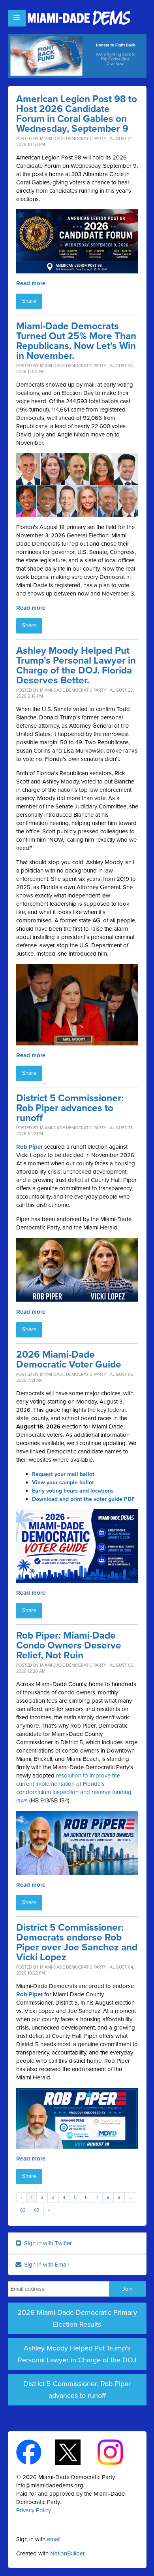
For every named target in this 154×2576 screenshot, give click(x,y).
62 (23, 2210)
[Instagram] (117, 2452)
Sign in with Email (46, 2265)
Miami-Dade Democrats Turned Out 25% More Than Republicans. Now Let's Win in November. (76, 341)
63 (37, 2210)
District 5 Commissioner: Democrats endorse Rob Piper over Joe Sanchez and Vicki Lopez (77, 1942)
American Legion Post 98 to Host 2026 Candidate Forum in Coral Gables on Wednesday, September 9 (77, 114)
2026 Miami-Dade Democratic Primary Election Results (77, 2318)
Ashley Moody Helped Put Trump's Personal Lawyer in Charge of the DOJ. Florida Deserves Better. (76, 666)
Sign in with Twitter (47, 2243)
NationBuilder (68, 2553)
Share (29, 301)
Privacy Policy (34, 2510)
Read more (31, 283)
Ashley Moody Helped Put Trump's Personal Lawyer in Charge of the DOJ (77, 2354)
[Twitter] (75, 2452)
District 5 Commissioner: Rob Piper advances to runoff (70, 1108)
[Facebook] (36, 2452)
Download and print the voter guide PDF (83, 1499)
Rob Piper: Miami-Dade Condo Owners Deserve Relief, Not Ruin (69, 1646)
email (54, 2539)
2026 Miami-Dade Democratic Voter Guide (69, 1360)
